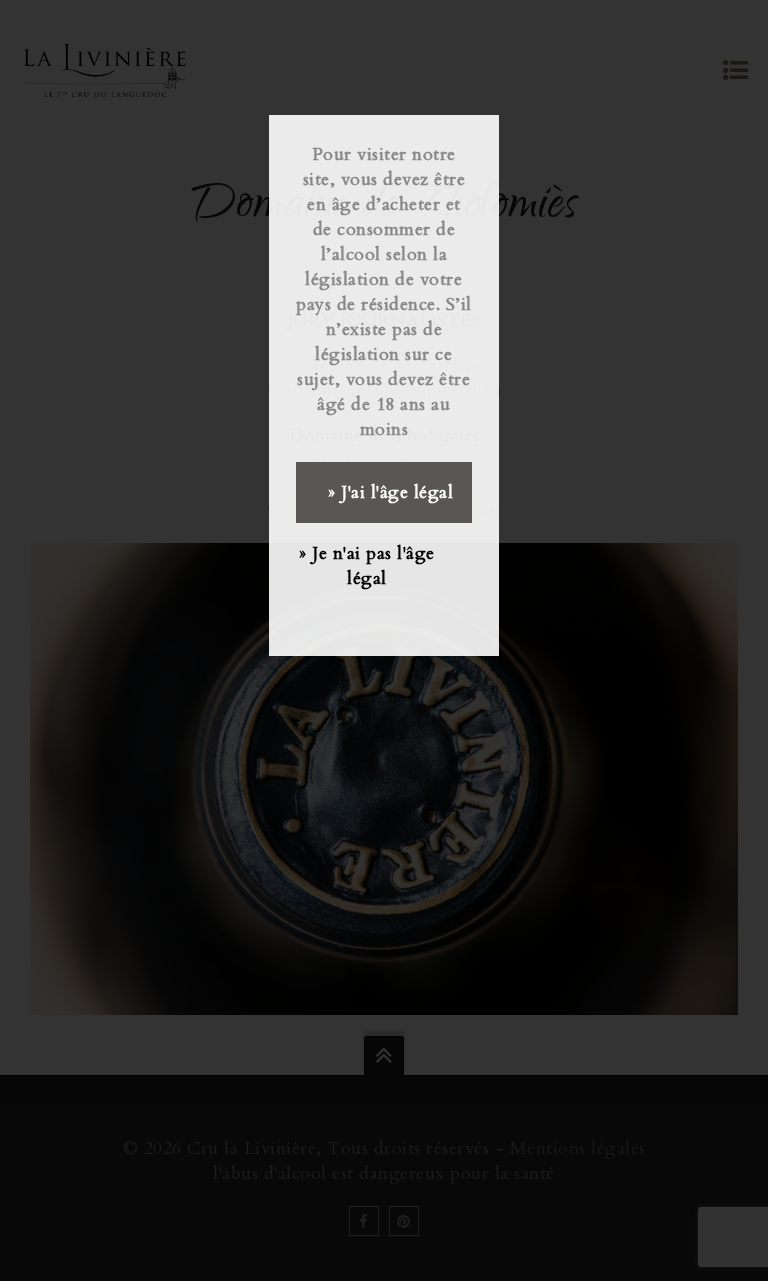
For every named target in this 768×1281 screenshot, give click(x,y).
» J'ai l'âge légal (390, 492)
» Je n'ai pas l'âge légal (367, 566)
